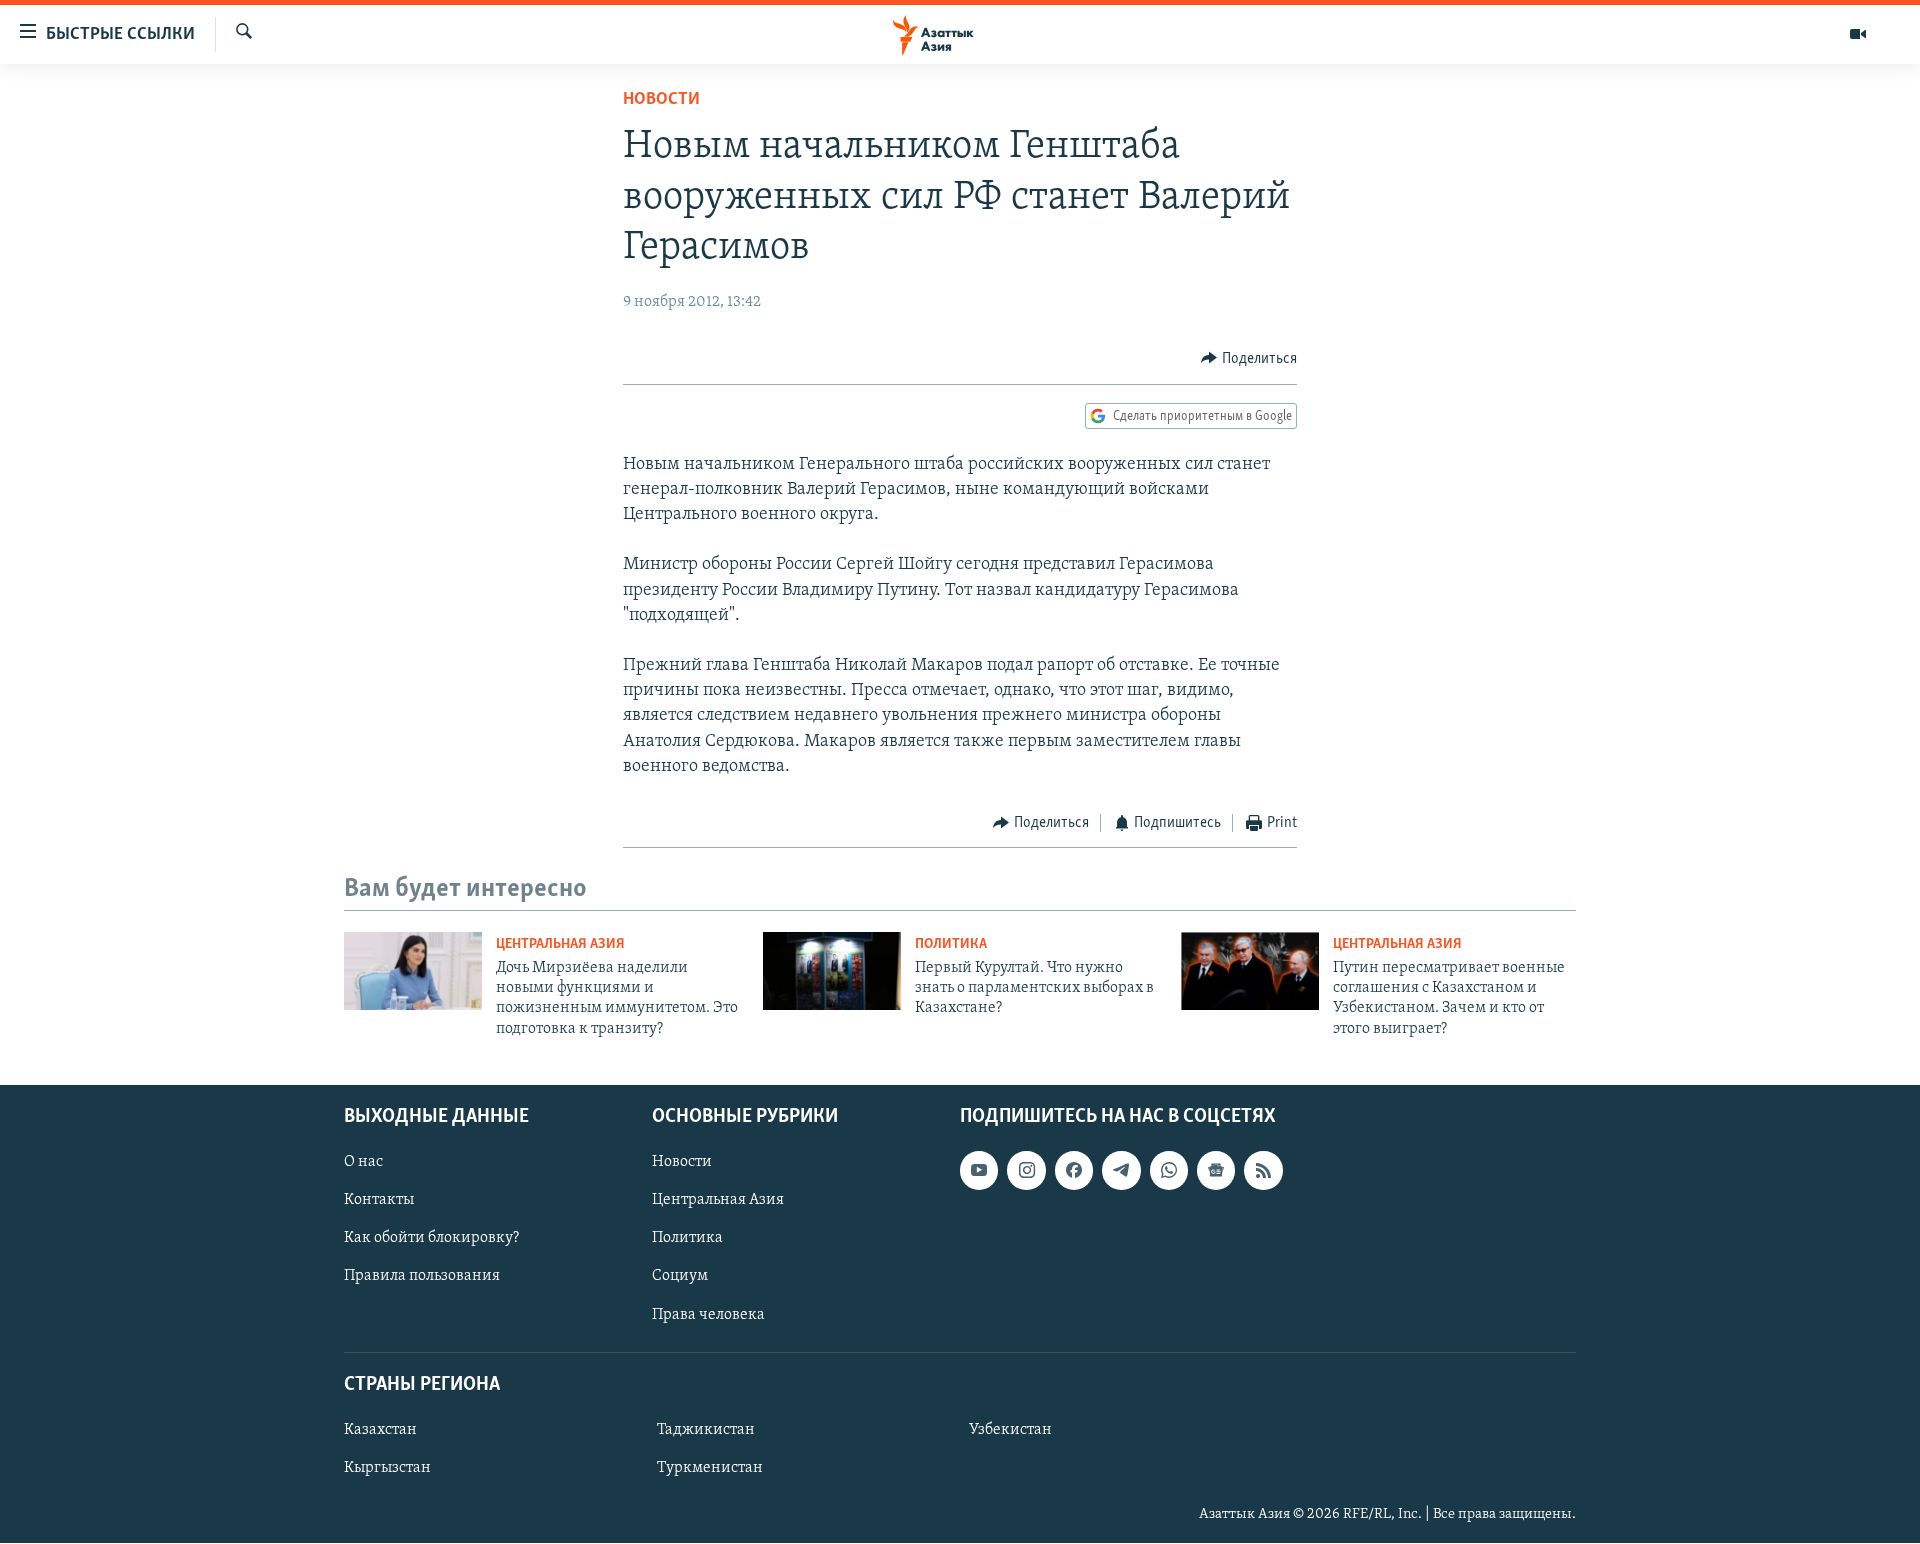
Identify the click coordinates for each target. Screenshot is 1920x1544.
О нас (363, 1163)
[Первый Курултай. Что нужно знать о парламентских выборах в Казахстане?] (832, 971)
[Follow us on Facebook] (1074, 1171)
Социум (680, 1277)
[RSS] (1263, 1171)
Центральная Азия (560, 944)
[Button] (1249, 359)
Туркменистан (710, 1468)
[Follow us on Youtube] (979, 1171)
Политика (951, 944)
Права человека (708, 1315)
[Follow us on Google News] (1216, 1171)
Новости (661, 100)
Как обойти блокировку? (431, 1239)
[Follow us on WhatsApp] (1169, 1171)
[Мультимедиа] (1858, 34)
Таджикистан (706, 1430)
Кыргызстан (387, 1468)
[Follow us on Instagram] (1026, 1171)
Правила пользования (422, 1277)
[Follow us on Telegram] (1121, 1171)
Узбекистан (1010, 1430)
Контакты (379, 1201)
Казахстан (380, 1430)
